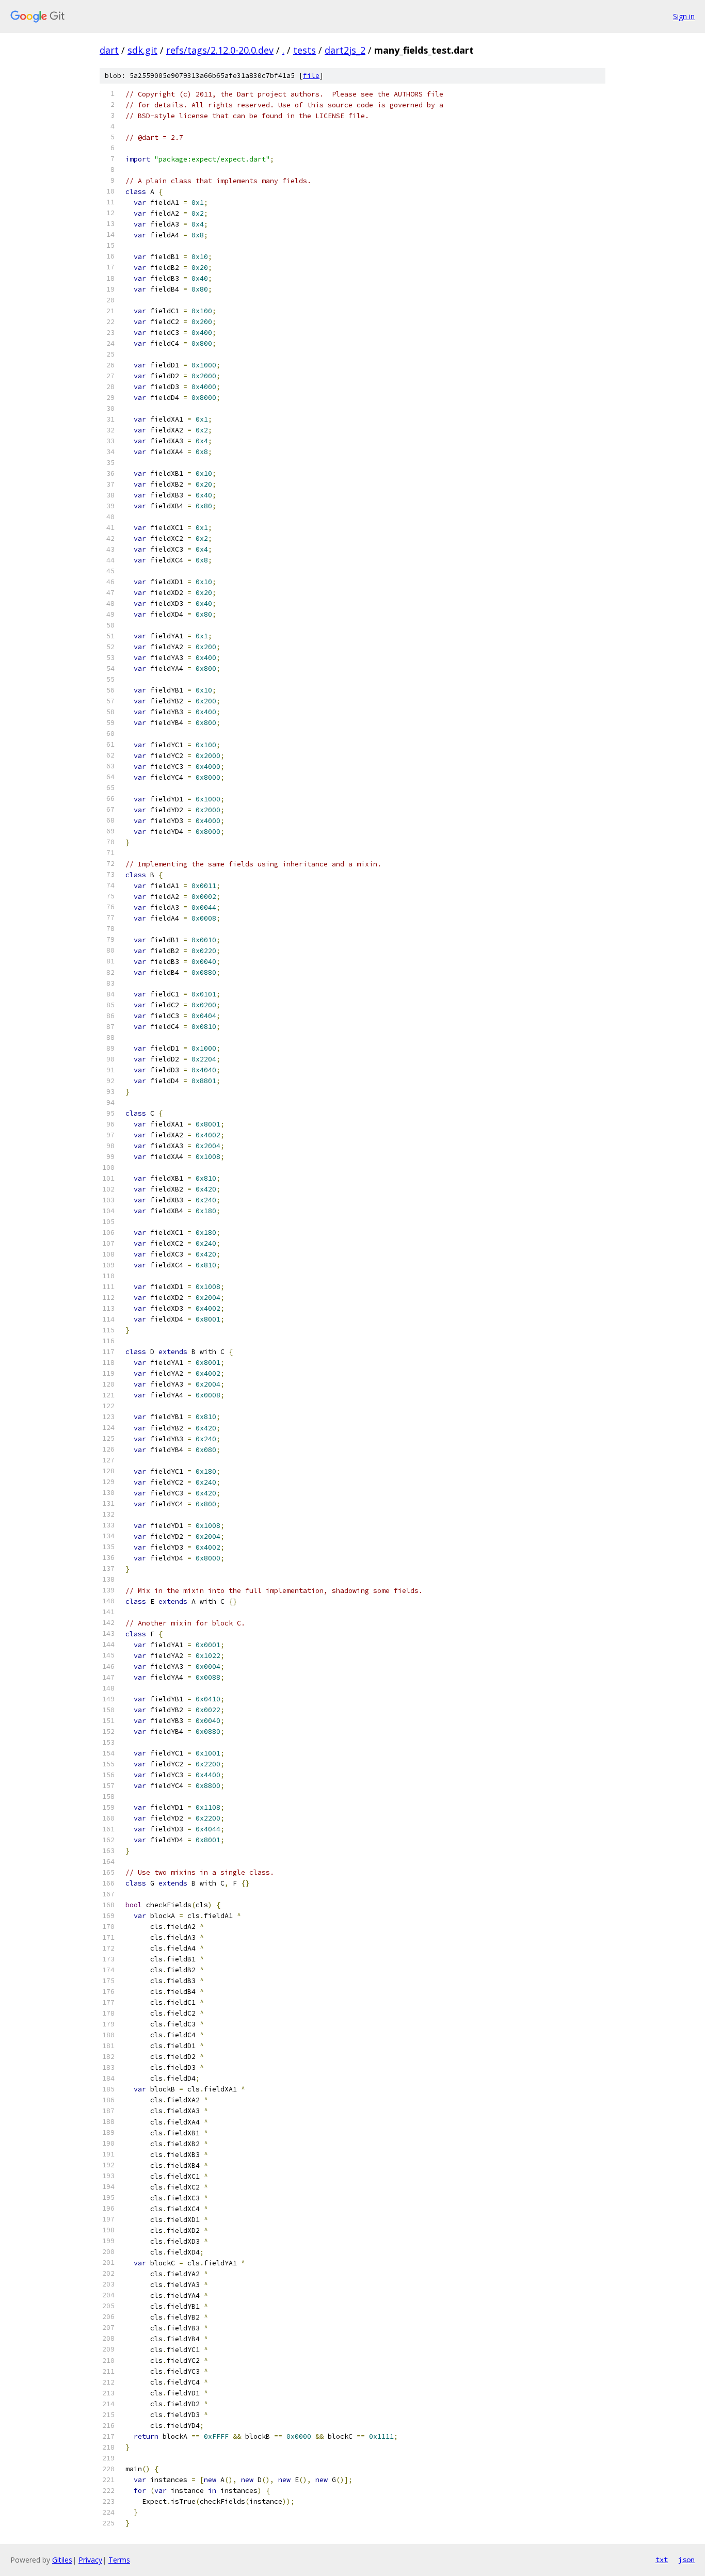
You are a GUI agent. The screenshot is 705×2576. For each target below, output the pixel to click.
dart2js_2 (345, 50)
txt (662, 2559)
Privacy (90, 2560)
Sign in (684, 16)
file (311, 76)
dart (109, 50)
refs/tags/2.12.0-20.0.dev (220, 50)
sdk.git (142, 50)
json (686, 2559)
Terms (119, 2560)
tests (305, 50)
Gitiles (62, 2560)
